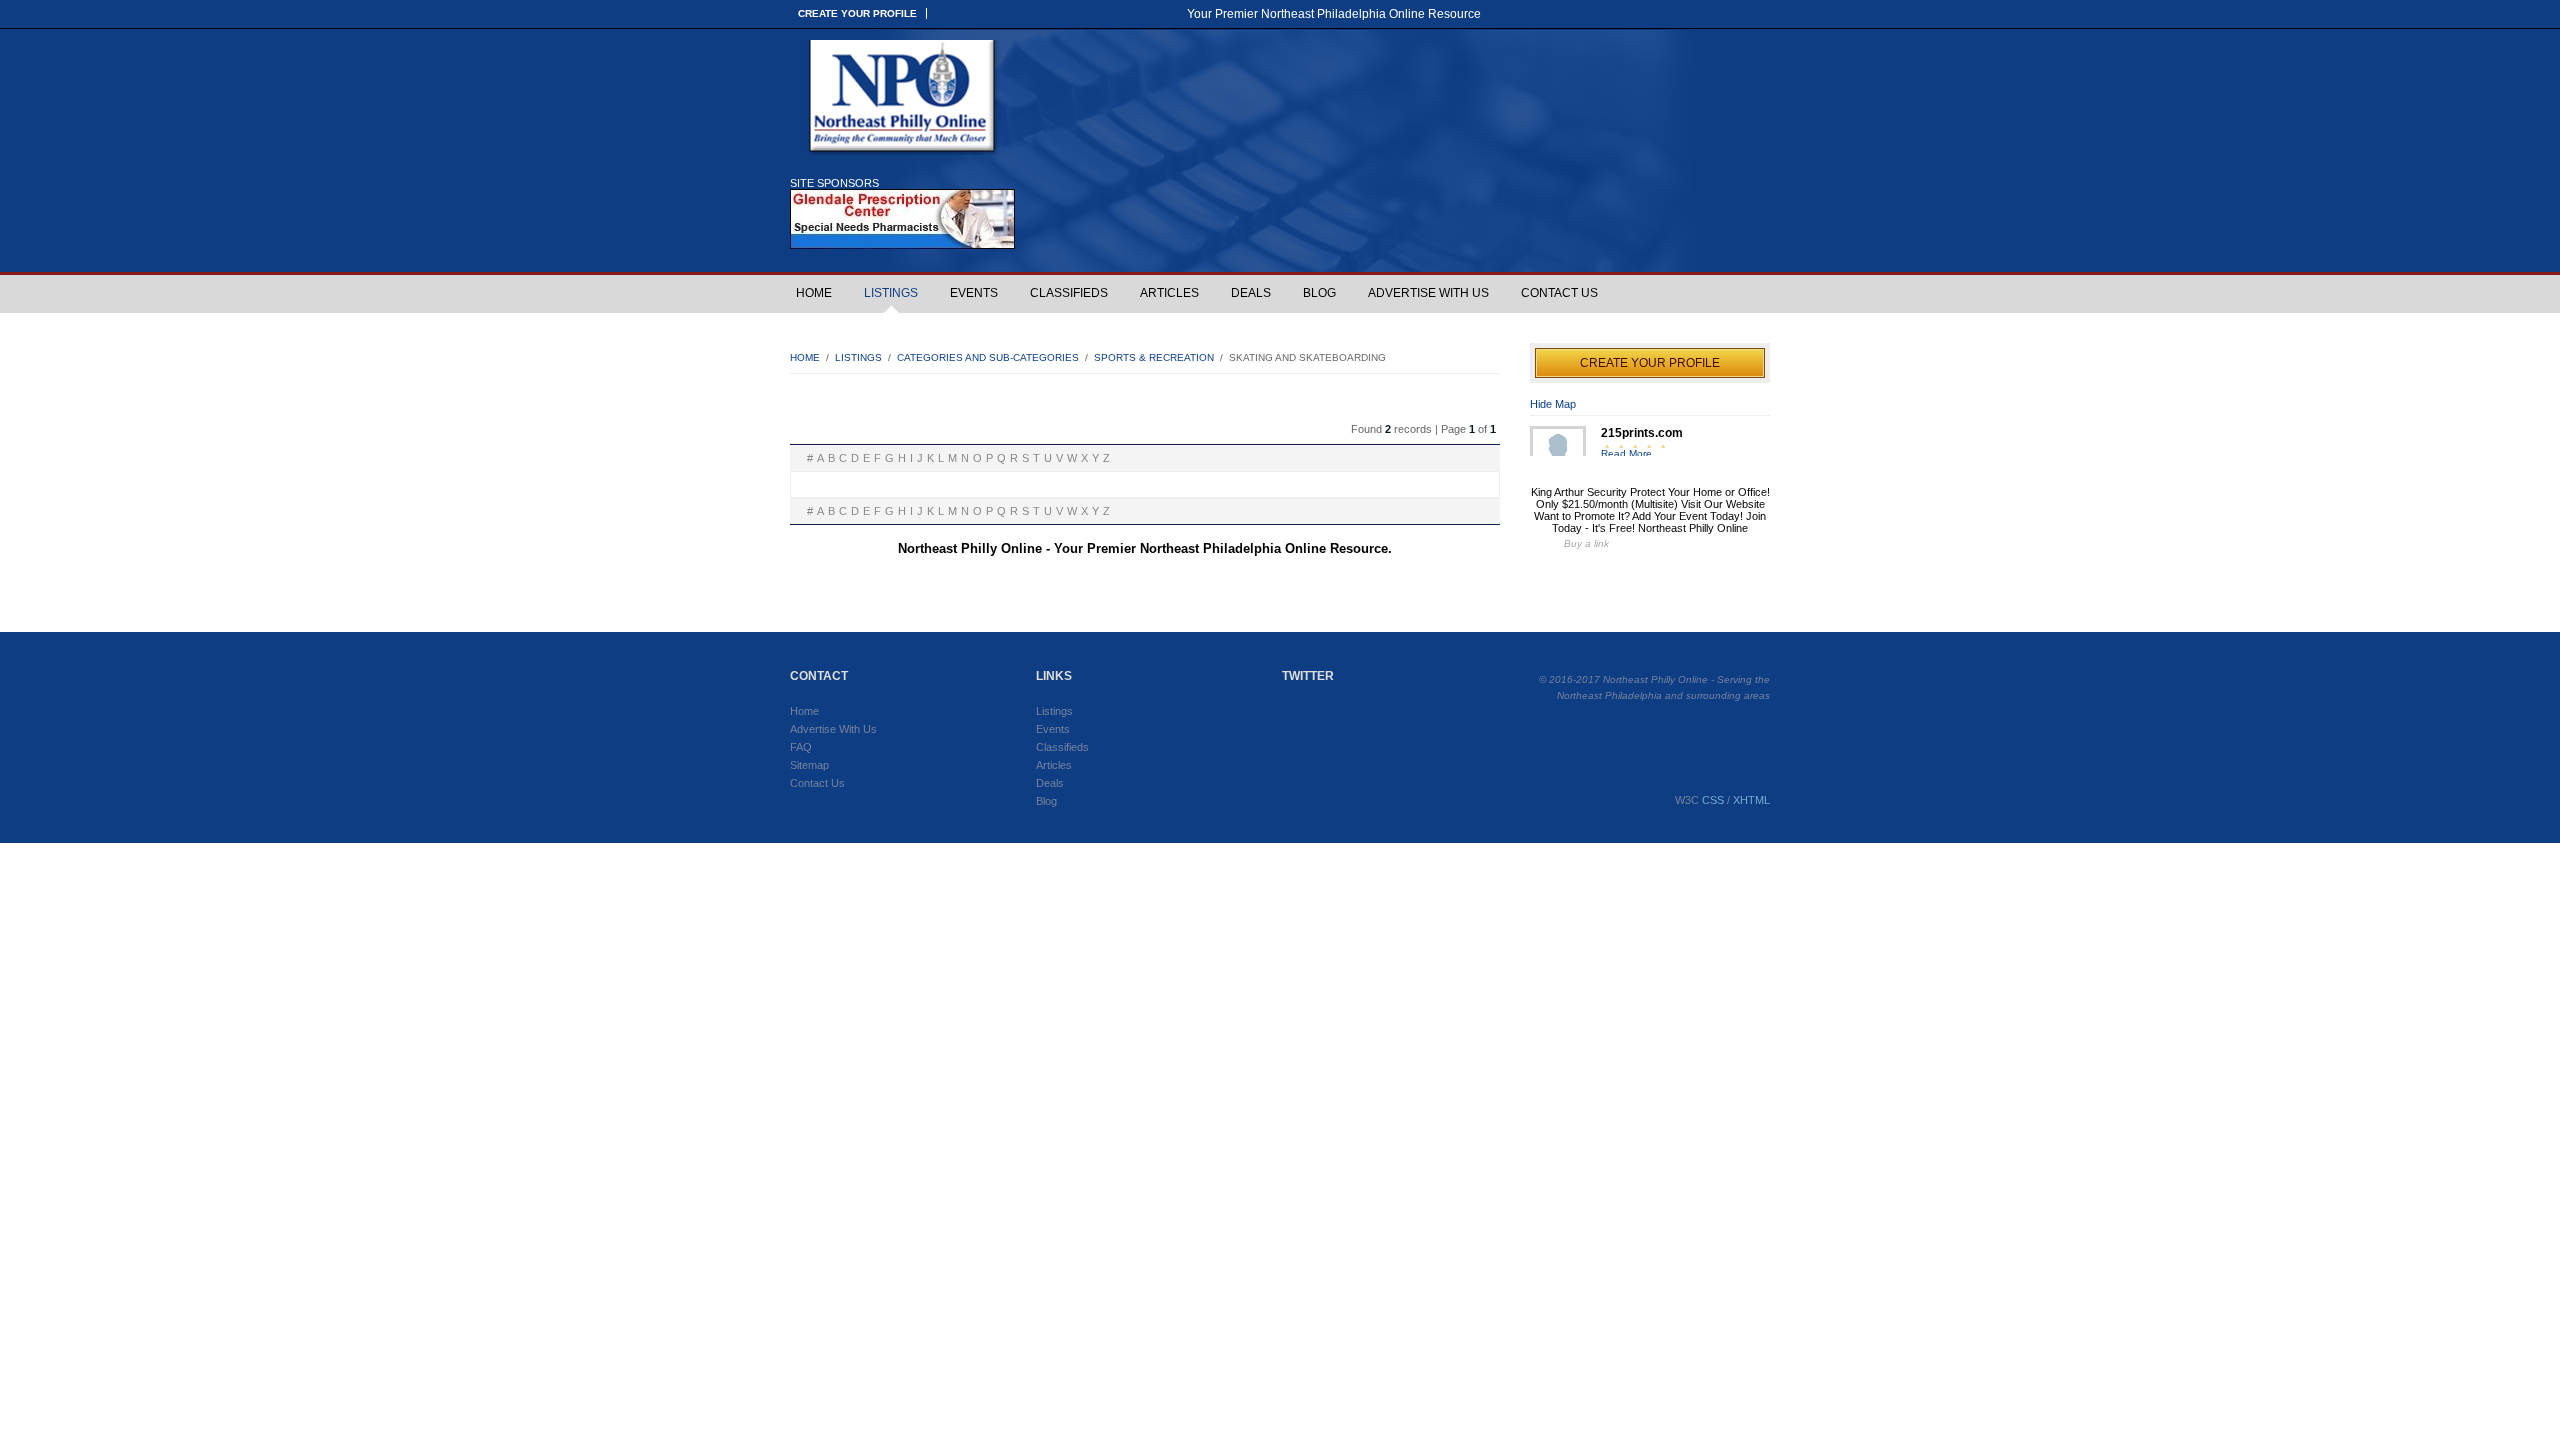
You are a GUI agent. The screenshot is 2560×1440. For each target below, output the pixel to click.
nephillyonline (905, 97)
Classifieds (1069, 293)
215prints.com (1642, 433)
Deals (1251, 293)
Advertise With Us (1428, 293)
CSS (1713, 800)
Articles (1169, 293)
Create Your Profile (857, 13)
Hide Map (1553, 404)
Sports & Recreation (1154, 357)
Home (814, 293)
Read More (1626, 453)
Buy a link (1586, 543)
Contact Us (1559, 293)
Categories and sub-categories (988, 357)
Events (974, 293)
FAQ (801, 747)
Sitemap (809, 765)
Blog (1319, 293)
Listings (891, 293)
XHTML (1751, 800)
